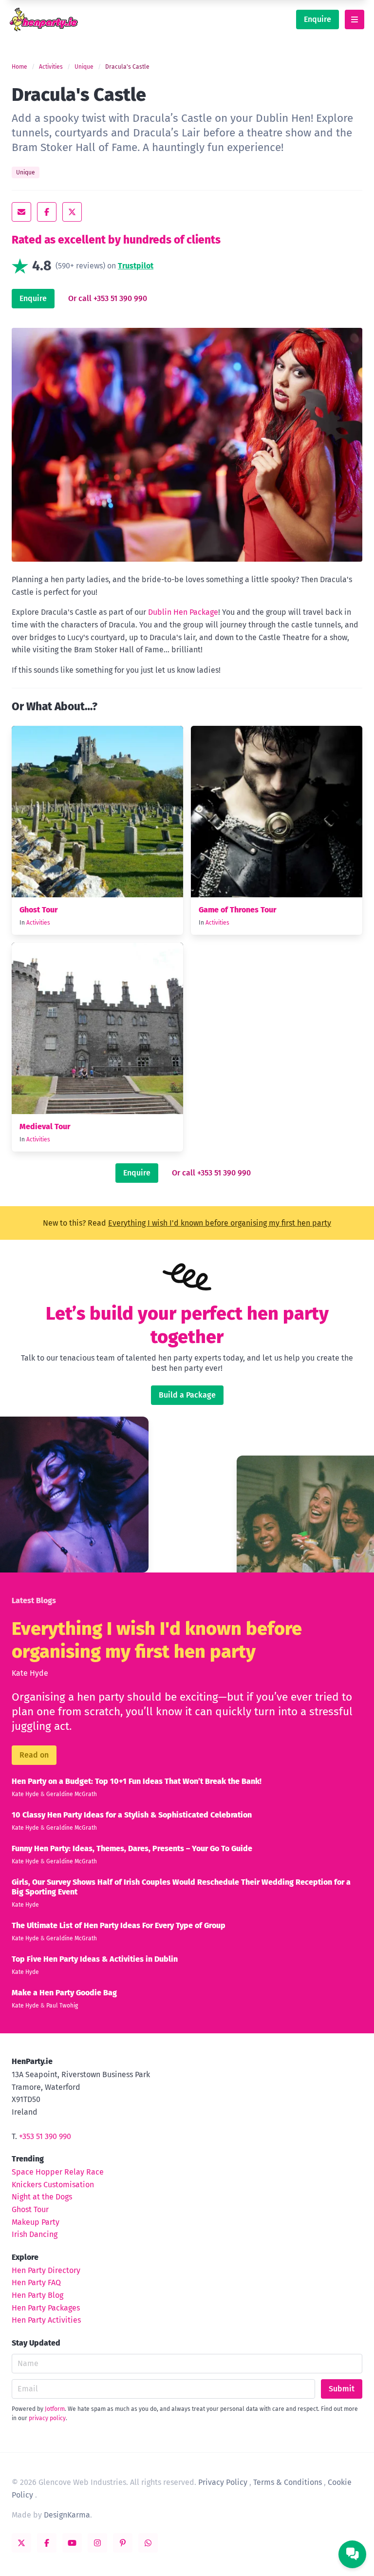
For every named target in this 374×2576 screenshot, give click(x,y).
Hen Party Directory (46, 2270)
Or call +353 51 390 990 (108, 298)
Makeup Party (36, 2222)
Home (19, 67)
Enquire (318, 19)
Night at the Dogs (42, 2197)
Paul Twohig (62, 2006)
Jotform (55, 2409)
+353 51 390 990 (45, 2136)
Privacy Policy (223, 2482)
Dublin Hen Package (183, 612)
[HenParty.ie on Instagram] (97, 2543)
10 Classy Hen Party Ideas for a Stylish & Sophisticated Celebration (132, 1815)
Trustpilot (136, 266)
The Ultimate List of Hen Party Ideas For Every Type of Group (119, 1925)
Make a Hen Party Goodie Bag (64, 1993)
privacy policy (47, 2418)
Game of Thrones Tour (237, 910)
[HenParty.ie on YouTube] (72, 2543)
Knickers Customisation (53, 2185)
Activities (51, 67)
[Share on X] (72, 212)
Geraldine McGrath (72, 1794)
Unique (84, 67)
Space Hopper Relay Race (58, 2172)
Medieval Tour (45, 1127)
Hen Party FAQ (36, 2282)
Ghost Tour (38, 910)
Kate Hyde (30, 1673)
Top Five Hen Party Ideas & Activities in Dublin (95, 1959)
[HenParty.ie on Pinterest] (123, 2543)
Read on (34, 1755)
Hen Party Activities (46, 2320)
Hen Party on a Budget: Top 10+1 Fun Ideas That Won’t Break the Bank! (137, 1781)
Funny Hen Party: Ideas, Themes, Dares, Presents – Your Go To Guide (132, 1848)
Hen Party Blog (37, 2295)
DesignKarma (67, 2515)
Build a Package (187, 1395)
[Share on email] (21, 212)
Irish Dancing (35, 2234)
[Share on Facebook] (47, 212)
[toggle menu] (355, 19)
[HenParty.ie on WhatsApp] (148, 2543)
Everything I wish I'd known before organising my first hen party (220, 1223)
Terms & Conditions (288, 2482)
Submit (342, 2389)
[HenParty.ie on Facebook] (47, 2543)
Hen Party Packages (46, 2308)
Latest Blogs (34, 1601)
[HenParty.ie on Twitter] (21, 2543)
